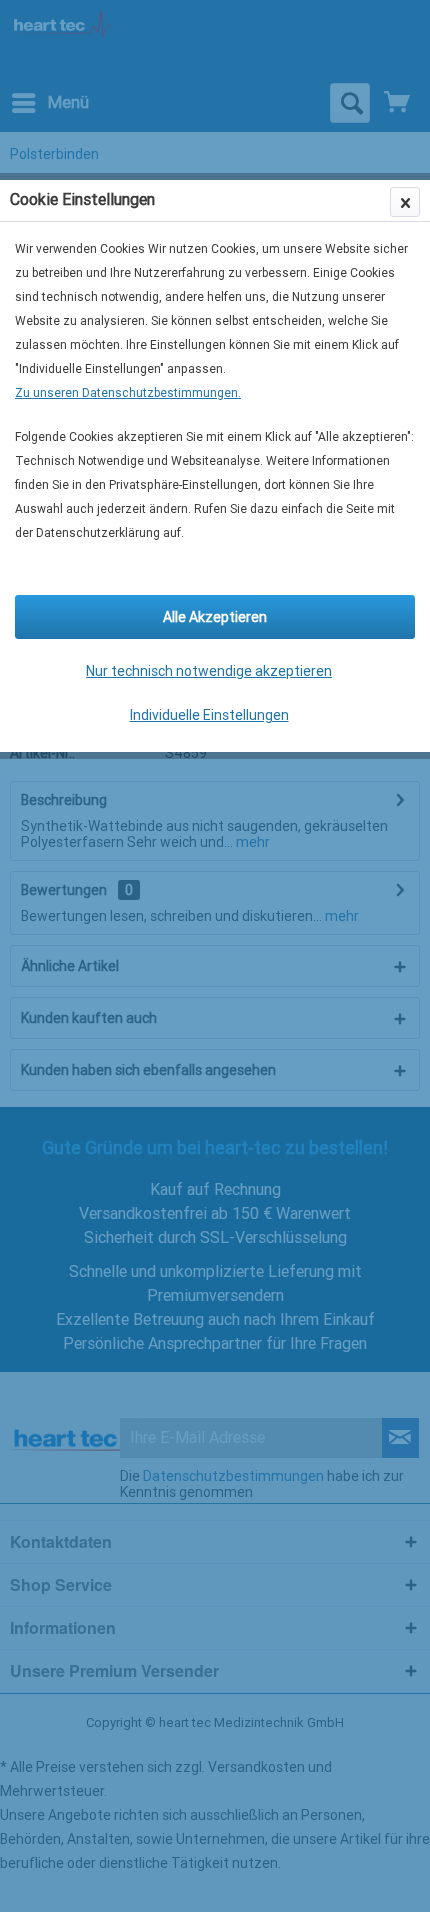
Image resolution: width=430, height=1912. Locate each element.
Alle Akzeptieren (215, 617)
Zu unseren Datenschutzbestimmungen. (128, 393)
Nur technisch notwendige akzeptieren (209, 671)
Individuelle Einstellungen (209, 715)
